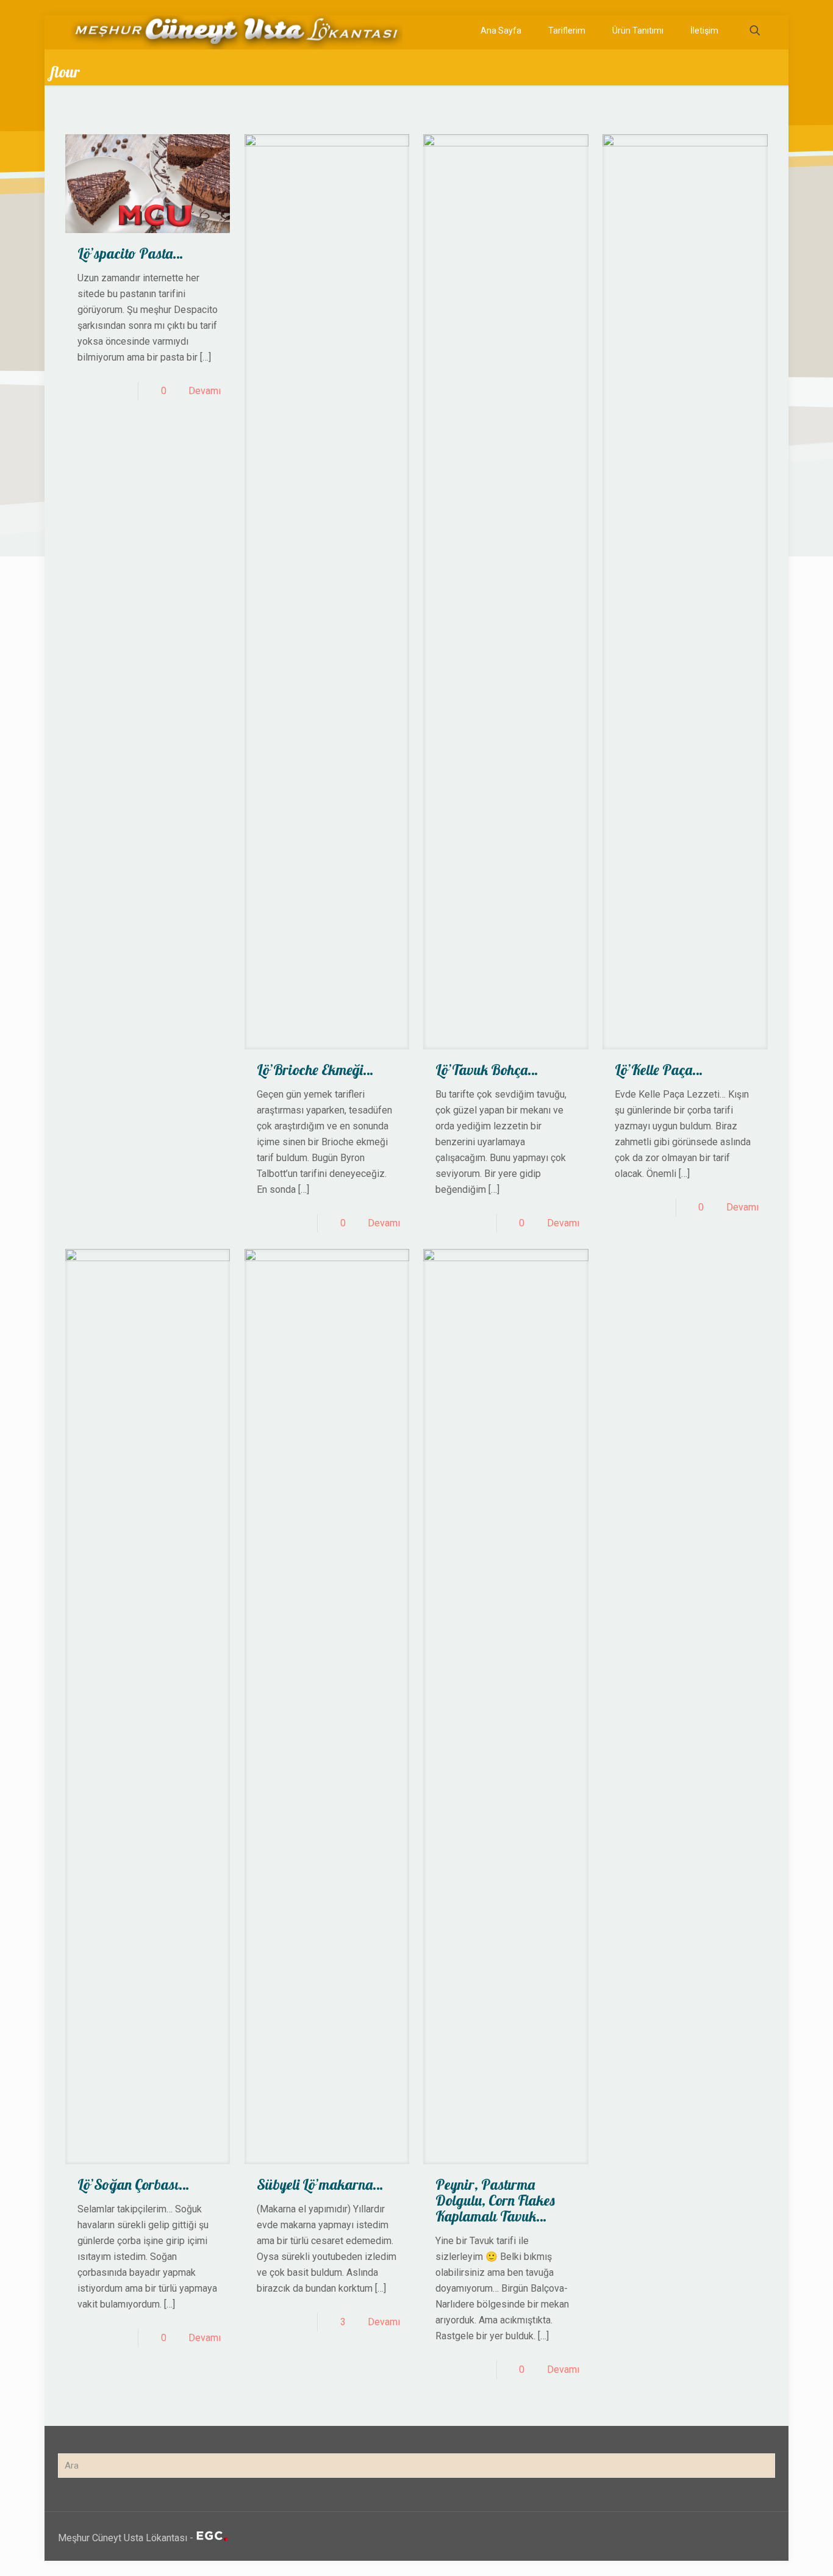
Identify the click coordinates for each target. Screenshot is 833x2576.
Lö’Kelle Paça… (659, 1070)
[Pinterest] (714, 2538)
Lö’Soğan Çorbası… (133, 2184)
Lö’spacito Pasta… (130, 253)
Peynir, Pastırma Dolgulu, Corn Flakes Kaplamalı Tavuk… (495, 2200)
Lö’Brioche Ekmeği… (315, 1070)
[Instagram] (731, 2538)
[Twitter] (681, 2538)
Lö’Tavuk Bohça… (487, 1070)
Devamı (205, 391)
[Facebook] (665, 2538)
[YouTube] (698, 2538)
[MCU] (236, 31)
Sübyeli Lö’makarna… (320, 2184)
